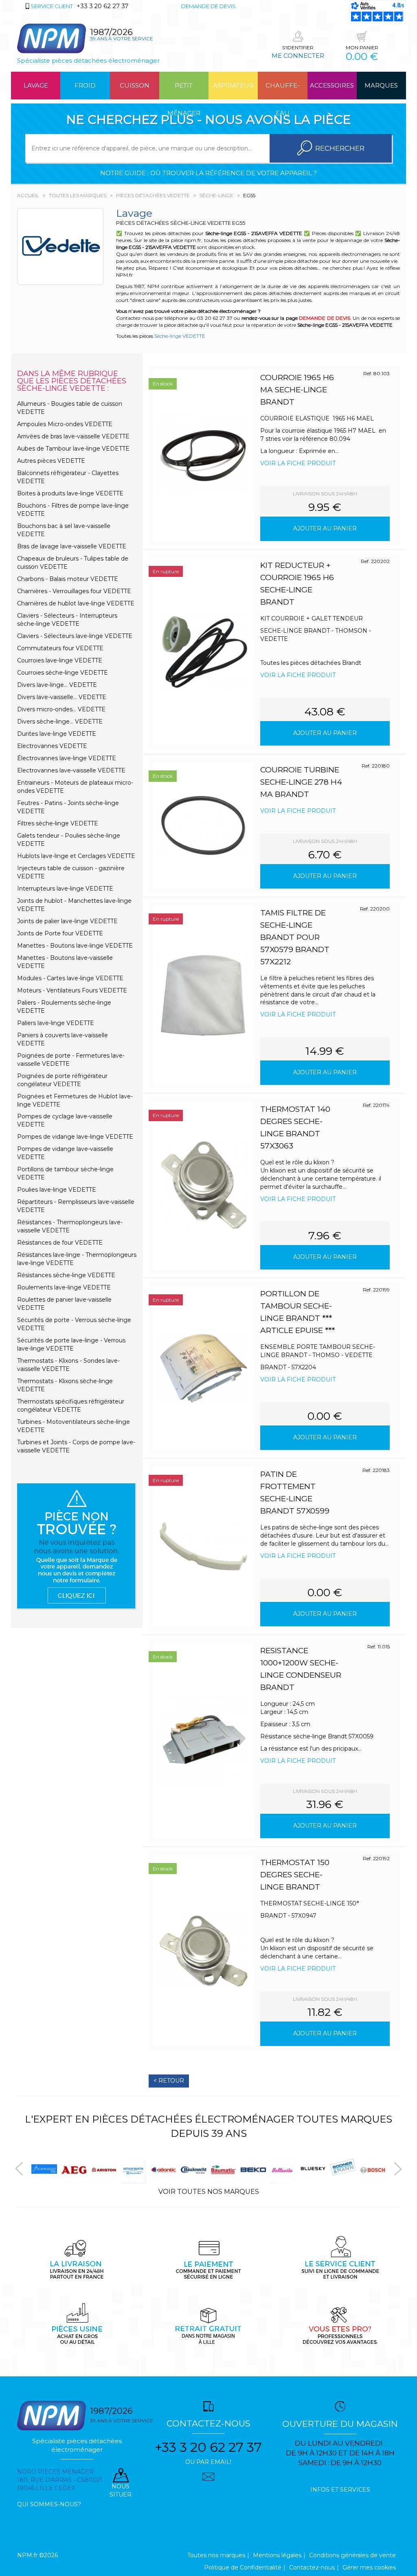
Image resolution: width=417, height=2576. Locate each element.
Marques (381, 85)
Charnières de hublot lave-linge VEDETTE (76, 603)
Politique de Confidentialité (243, 2567)
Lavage (36, 85)
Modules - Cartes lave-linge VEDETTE (70, 978)
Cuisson (135, 85)
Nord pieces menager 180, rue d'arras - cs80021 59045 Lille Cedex (60, 2480)
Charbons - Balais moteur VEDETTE (68, 579)
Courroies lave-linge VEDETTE (60, 660)
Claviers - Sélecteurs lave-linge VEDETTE (75, 636)
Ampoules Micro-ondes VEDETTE (65, 424)
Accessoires (332, 85)
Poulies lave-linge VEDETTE (57, 1190)
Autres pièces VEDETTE (51, 461)
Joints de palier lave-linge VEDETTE (67, 921)
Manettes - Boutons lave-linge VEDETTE (75, 946)
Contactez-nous (312, 2567)
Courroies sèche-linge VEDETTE (63, 673)
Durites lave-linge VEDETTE (57, 734)
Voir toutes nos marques (209, 2192)
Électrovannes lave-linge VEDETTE (67, 758)
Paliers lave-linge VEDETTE (56, 1023)
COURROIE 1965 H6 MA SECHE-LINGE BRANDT (297, 390)
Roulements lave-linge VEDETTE (64, 1287)
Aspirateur (233, 85)
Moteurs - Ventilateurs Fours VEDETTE (72, 990)
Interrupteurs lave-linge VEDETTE (65, 889)
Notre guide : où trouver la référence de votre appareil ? (208, 173)
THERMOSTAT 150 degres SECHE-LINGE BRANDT (295, 1875)
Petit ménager (184, 90)
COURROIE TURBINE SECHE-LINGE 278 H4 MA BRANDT (301, 782)
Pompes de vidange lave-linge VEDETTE (75, 1137)
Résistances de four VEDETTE (60, 1243)
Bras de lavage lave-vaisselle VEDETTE (72, 546)
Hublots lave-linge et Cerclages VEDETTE (76, 856)
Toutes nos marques (216, 2555)
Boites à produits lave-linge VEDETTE (70, 493)
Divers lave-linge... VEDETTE (57, 685)
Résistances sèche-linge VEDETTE (66, 1275)
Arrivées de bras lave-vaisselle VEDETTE (73, 436)
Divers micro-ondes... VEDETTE (61, 709)
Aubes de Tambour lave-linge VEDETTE (73, 449)
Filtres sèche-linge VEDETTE (58, 823)
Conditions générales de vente (352, 2555)
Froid (85, 85)
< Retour (169, 2081)
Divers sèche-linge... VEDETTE (60, 722)
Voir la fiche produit (298, 463)
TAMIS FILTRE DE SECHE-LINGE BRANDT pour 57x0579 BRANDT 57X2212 (295, 937)
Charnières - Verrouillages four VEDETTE (74, 591)
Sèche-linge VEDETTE (180, 336)
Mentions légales (277, 2555)
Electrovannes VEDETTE (52, 746)
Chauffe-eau (283, 90)
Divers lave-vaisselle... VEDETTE (62, 697)
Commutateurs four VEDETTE (60, 648)
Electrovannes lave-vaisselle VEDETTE (71, 770)
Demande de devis (208, 6)
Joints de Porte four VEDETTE (60, 933)
